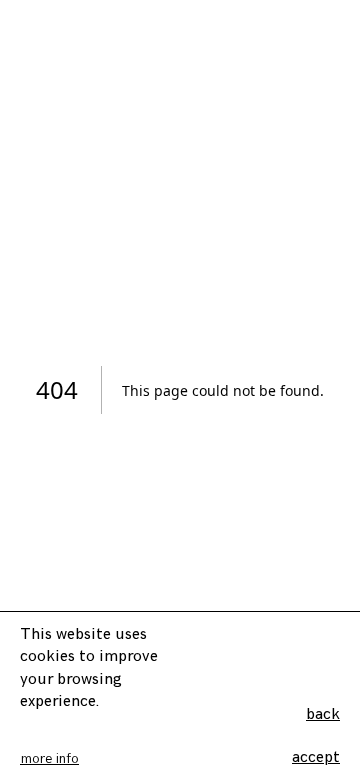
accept (316, 757)
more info (49, 758)
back (323, 714)
